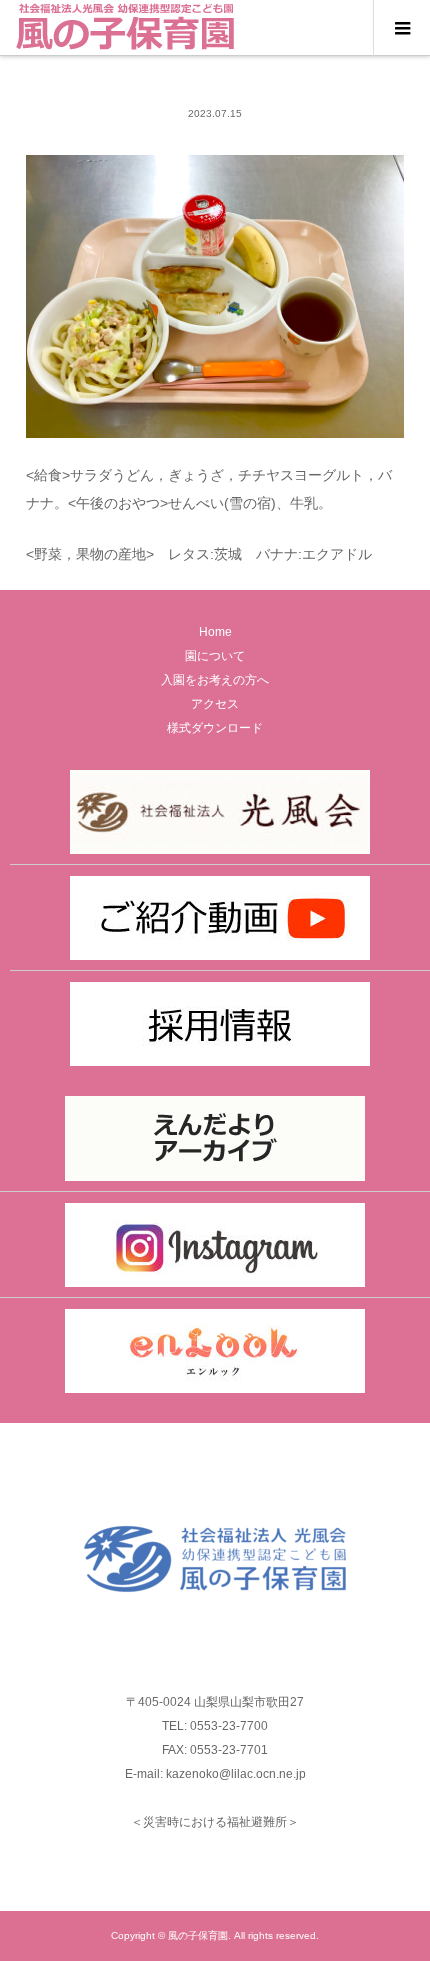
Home (215, 632)
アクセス (215, 704)
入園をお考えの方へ (215, 680)
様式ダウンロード (215, 728)
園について (215, 656)
